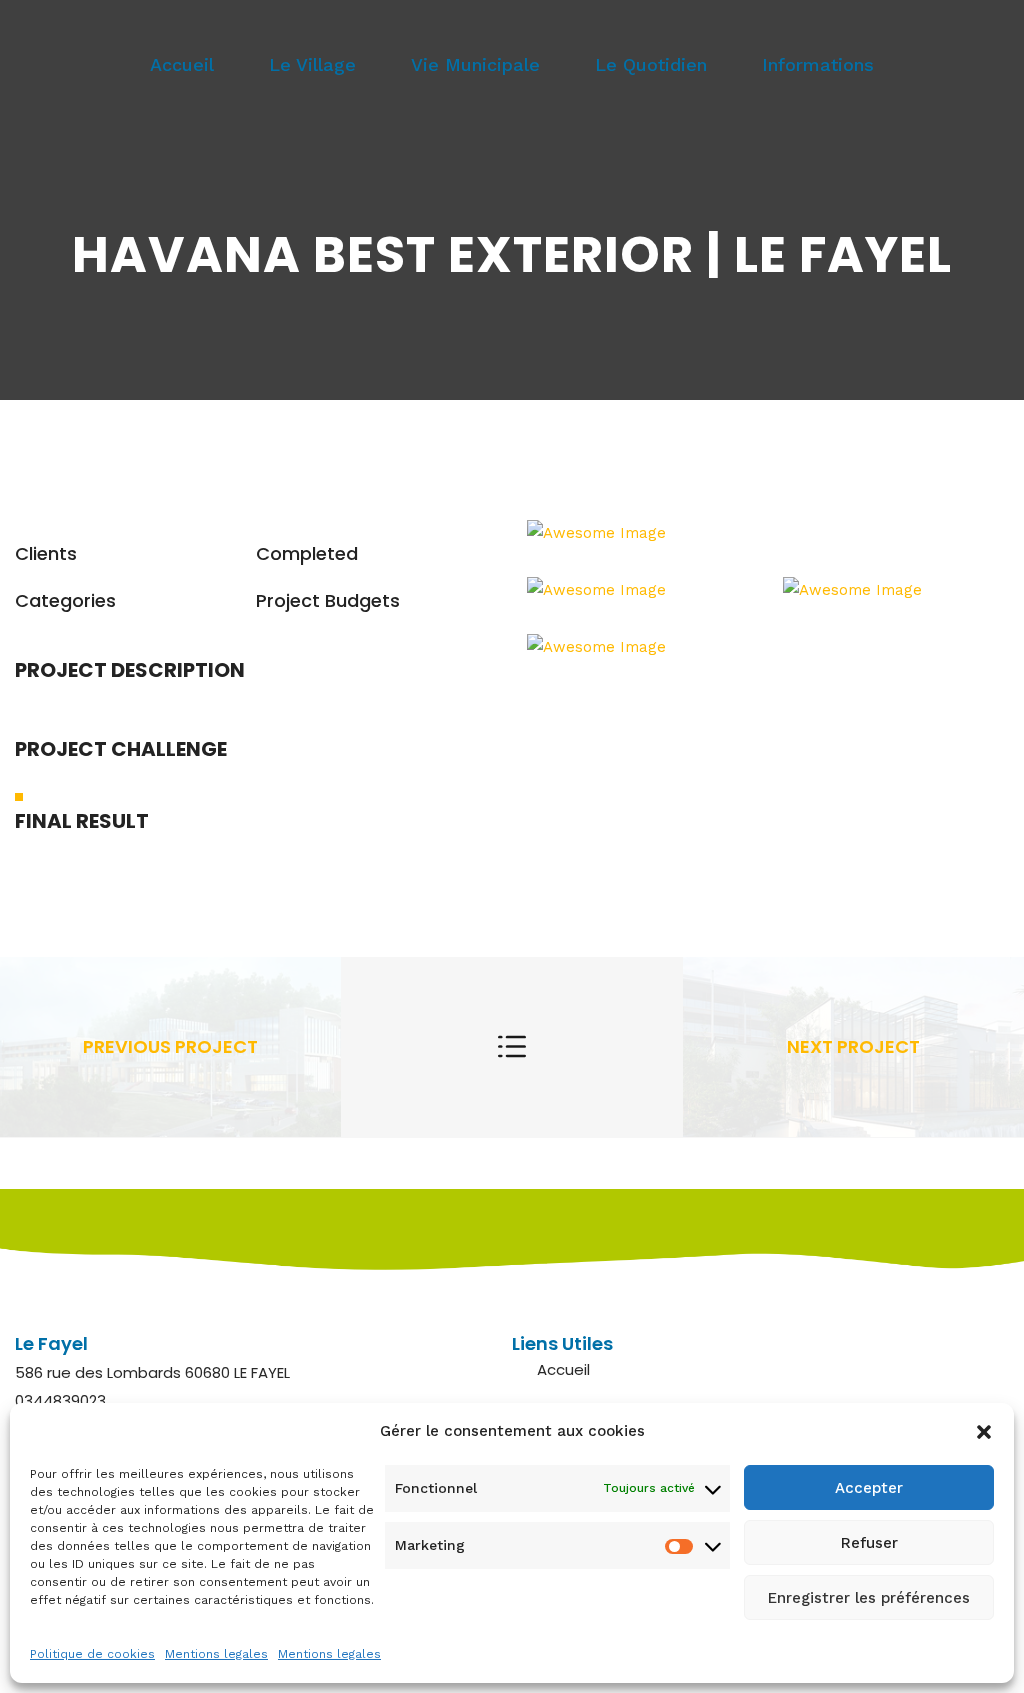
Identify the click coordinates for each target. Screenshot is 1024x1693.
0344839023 (60, 1400)
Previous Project (170, 1046)
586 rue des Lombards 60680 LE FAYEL (152, 1372)
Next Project (853, 1046)
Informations (818, 64)
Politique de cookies (92, 1654)
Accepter (869, 1488)
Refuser (869, 1543)
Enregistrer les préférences (869, 1598)
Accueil (182, 64)
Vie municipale (475, 64)
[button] (984, 1432)
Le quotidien (651, 64)
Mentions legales (216, 1654)
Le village (312, 64)
